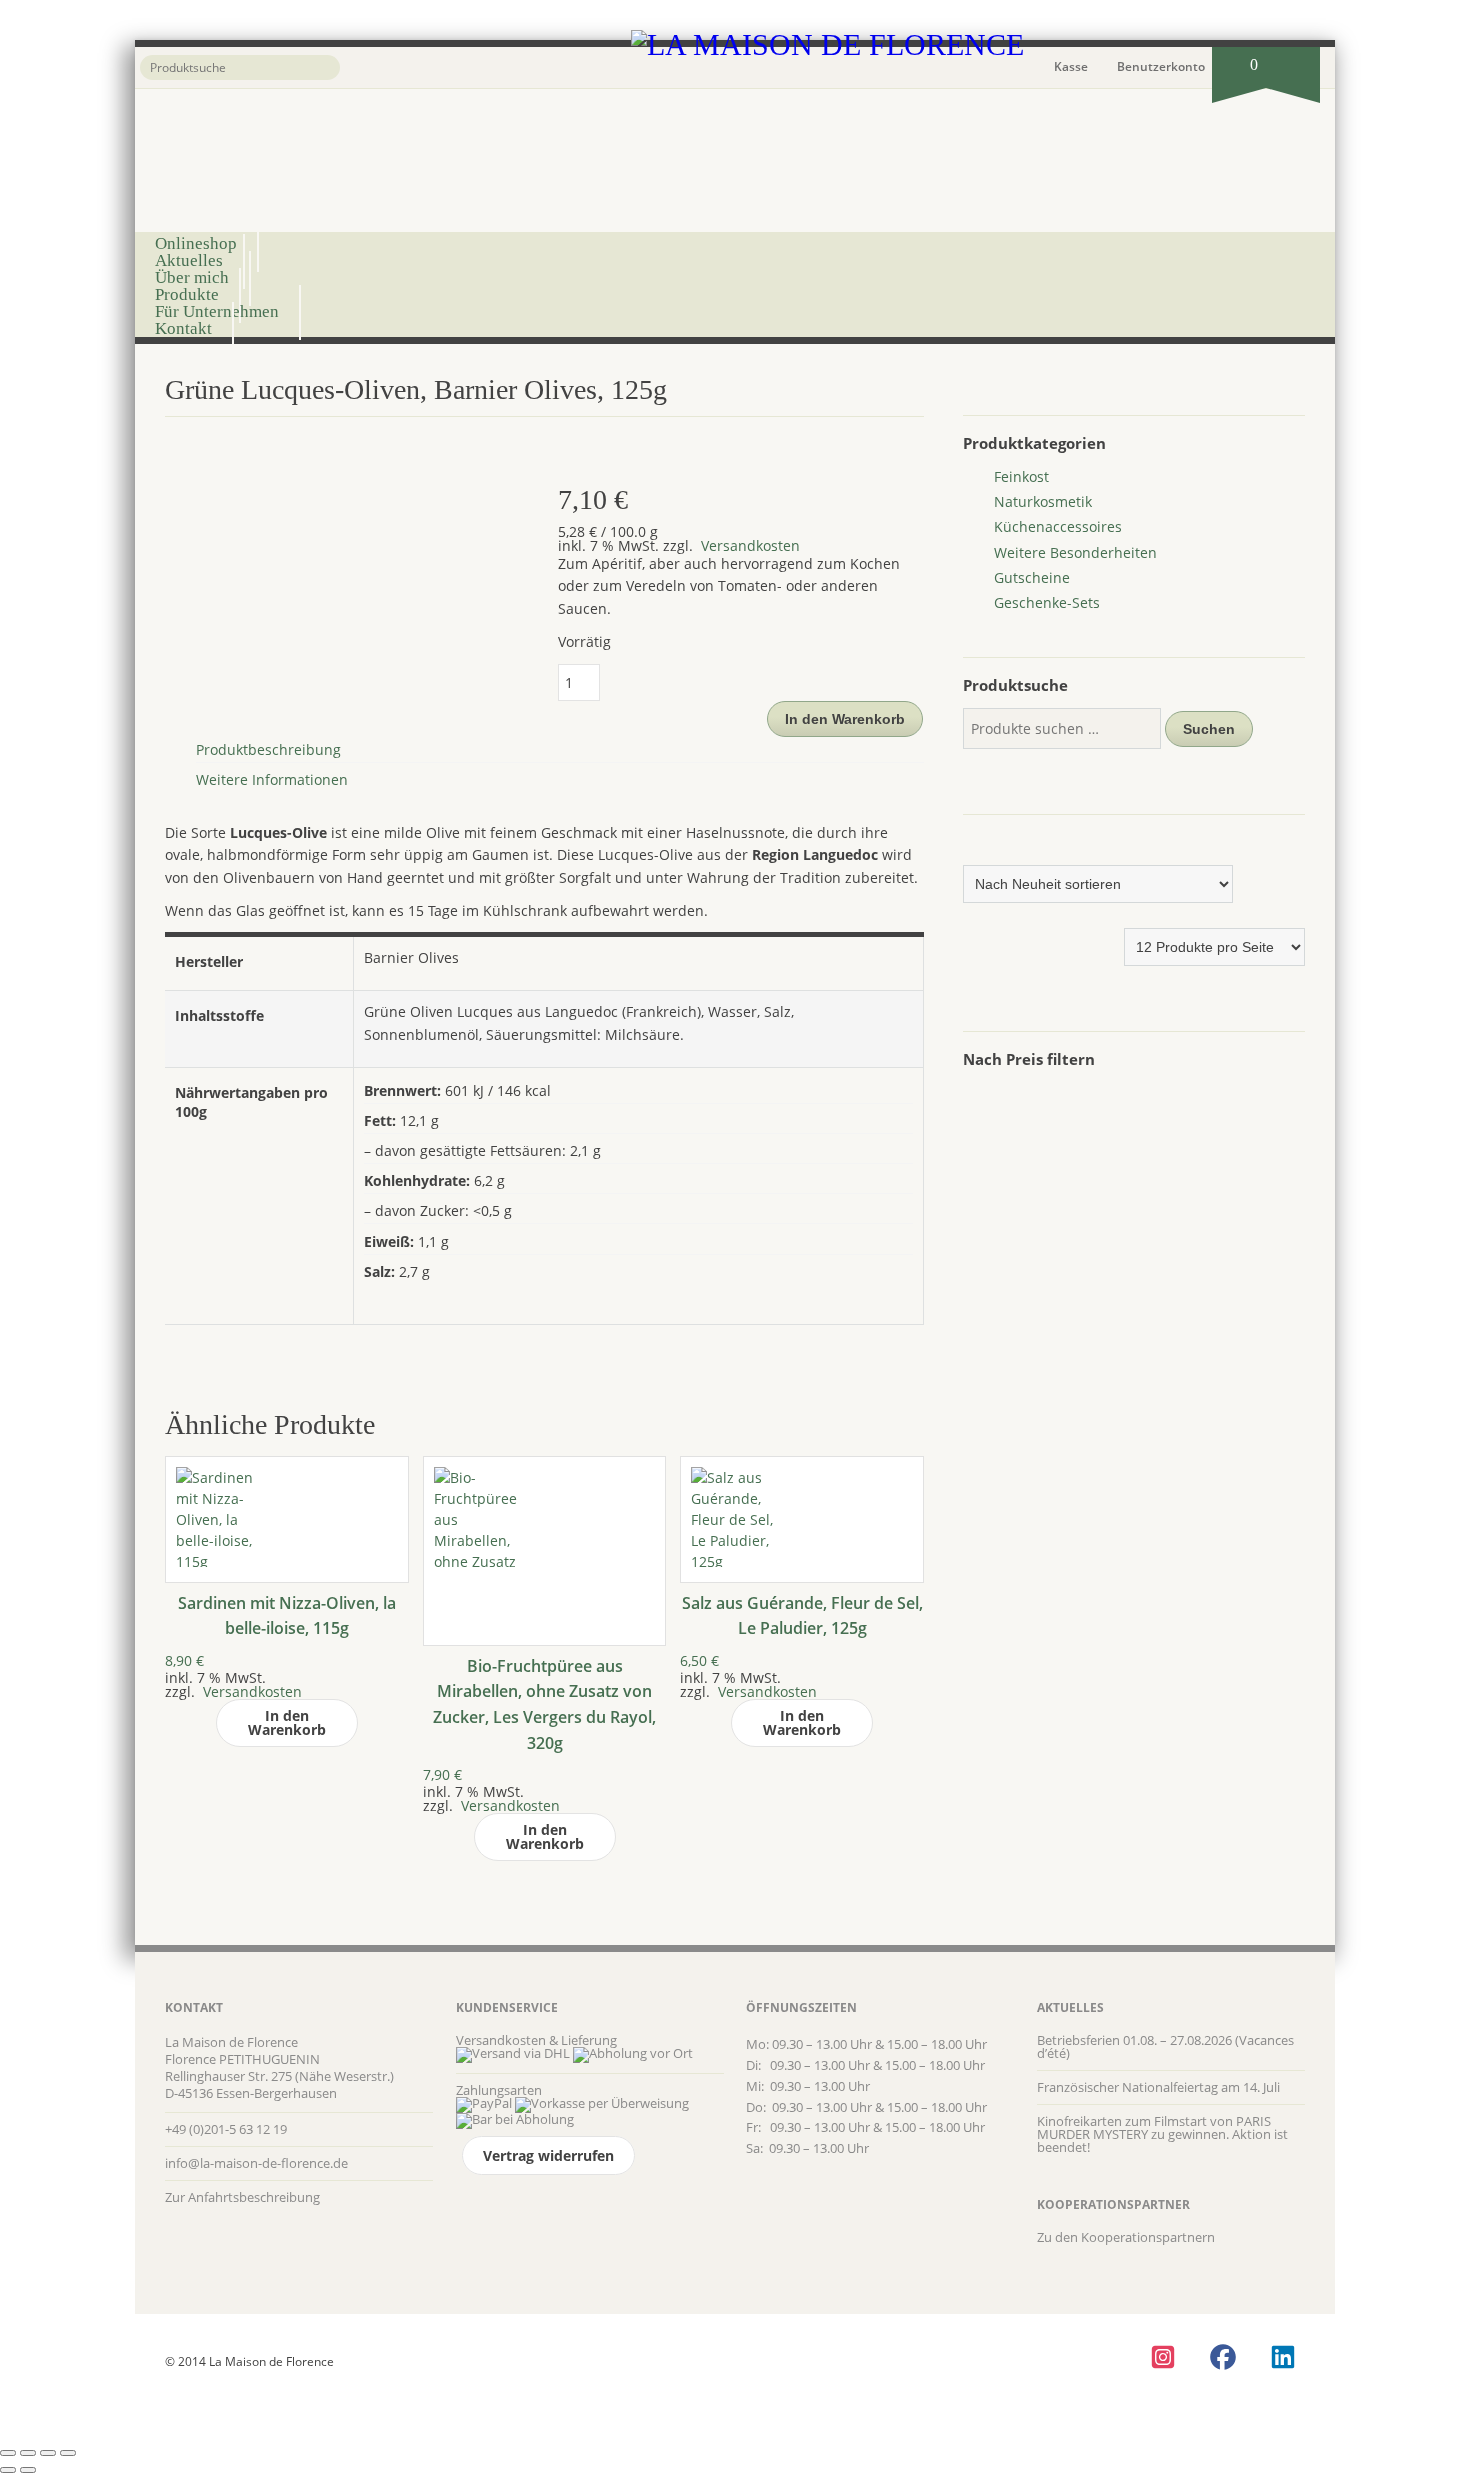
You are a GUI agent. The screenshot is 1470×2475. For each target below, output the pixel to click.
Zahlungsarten (499, 2090)
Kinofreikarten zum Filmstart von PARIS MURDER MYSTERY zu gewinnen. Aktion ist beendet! (1162, 2134)
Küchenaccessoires (1058, 526)
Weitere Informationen (272, 779)
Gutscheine (1032, 577)
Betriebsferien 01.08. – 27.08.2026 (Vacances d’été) (1165, 2046)
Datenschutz (200, 2339)
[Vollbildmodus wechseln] (28, 2453)
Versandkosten (748, 545)
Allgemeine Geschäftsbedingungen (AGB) (559, 2339)
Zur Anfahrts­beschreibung (242, 2197)
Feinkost (1021, 476)
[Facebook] (1222, 2356)
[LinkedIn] (1282, 2356)
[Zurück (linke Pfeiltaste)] (8, 2470)
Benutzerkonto (1161, 66)
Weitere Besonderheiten (1075, 552)
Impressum (709, 2339)
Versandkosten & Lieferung (536, 2040)
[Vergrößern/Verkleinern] (8, 2453)
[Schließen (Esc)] (68, 2453)
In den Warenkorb (845, 719)
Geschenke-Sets (1047, 602)
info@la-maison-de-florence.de (256, 2163)
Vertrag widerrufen (548, 2155)
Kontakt (183, 328)
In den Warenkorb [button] (287, 1722)
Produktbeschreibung (268, 749)
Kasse (1071, 66)
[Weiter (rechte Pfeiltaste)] (28, 2470)
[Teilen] (48, 2453)
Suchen (1209, 729)
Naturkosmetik (1043, 501)
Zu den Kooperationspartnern (1126, 2237)
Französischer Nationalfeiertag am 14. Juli (1158, 2087)
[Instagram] (1162, 2356)
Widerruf (416, 2339)
